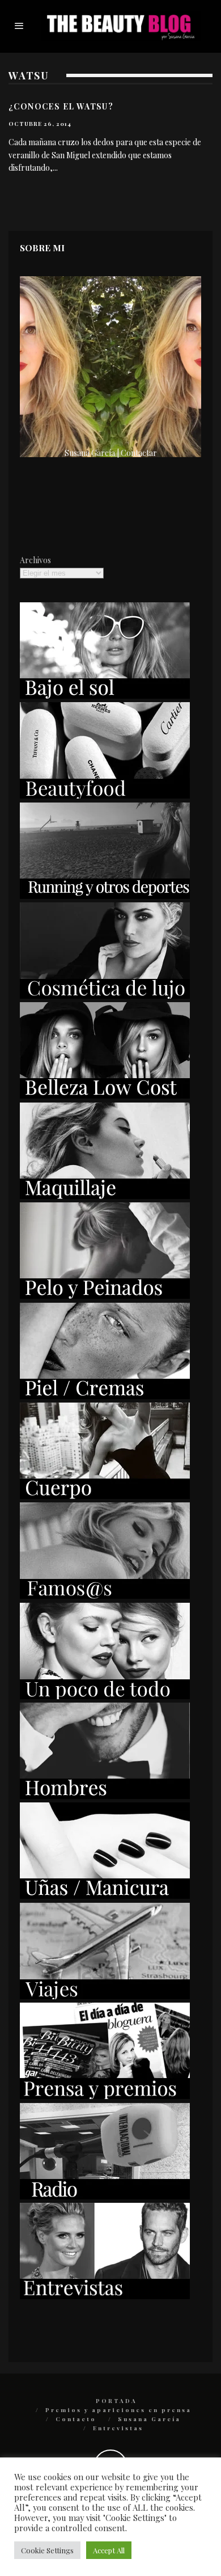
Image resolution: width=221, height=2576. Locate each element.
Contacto (76, 2419)
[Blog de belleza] (105, 1696)
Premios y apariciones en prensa (118, 2410)
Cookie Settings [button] (47, 2550)
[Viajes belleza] (105, 1996)
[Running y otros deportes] (105, 896)
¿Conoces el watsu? (61, 106)
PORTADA (116, 2401)
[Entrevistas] (105, 2296)
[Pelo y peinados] (105, 1296)
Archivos (35, 560)
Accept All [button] (109, 2550)
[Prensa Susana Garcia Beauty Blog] (105, 2096)
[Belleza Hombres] (105, 1796)
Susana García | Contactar (111, 453)
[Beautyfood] (105, 795)
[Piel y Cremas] (105, 1396)
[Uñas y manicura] (105, 1896)
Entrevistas (118, 2428)
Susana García (149, 2419)
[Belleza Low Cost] (105, 1095)
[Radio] (105, 2196)
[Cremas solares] (105, 696)
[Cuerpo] (105, 1496)
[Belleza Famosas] (105, 1596)
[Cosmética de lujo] (105, 996)
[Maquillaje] (105, 1196)
